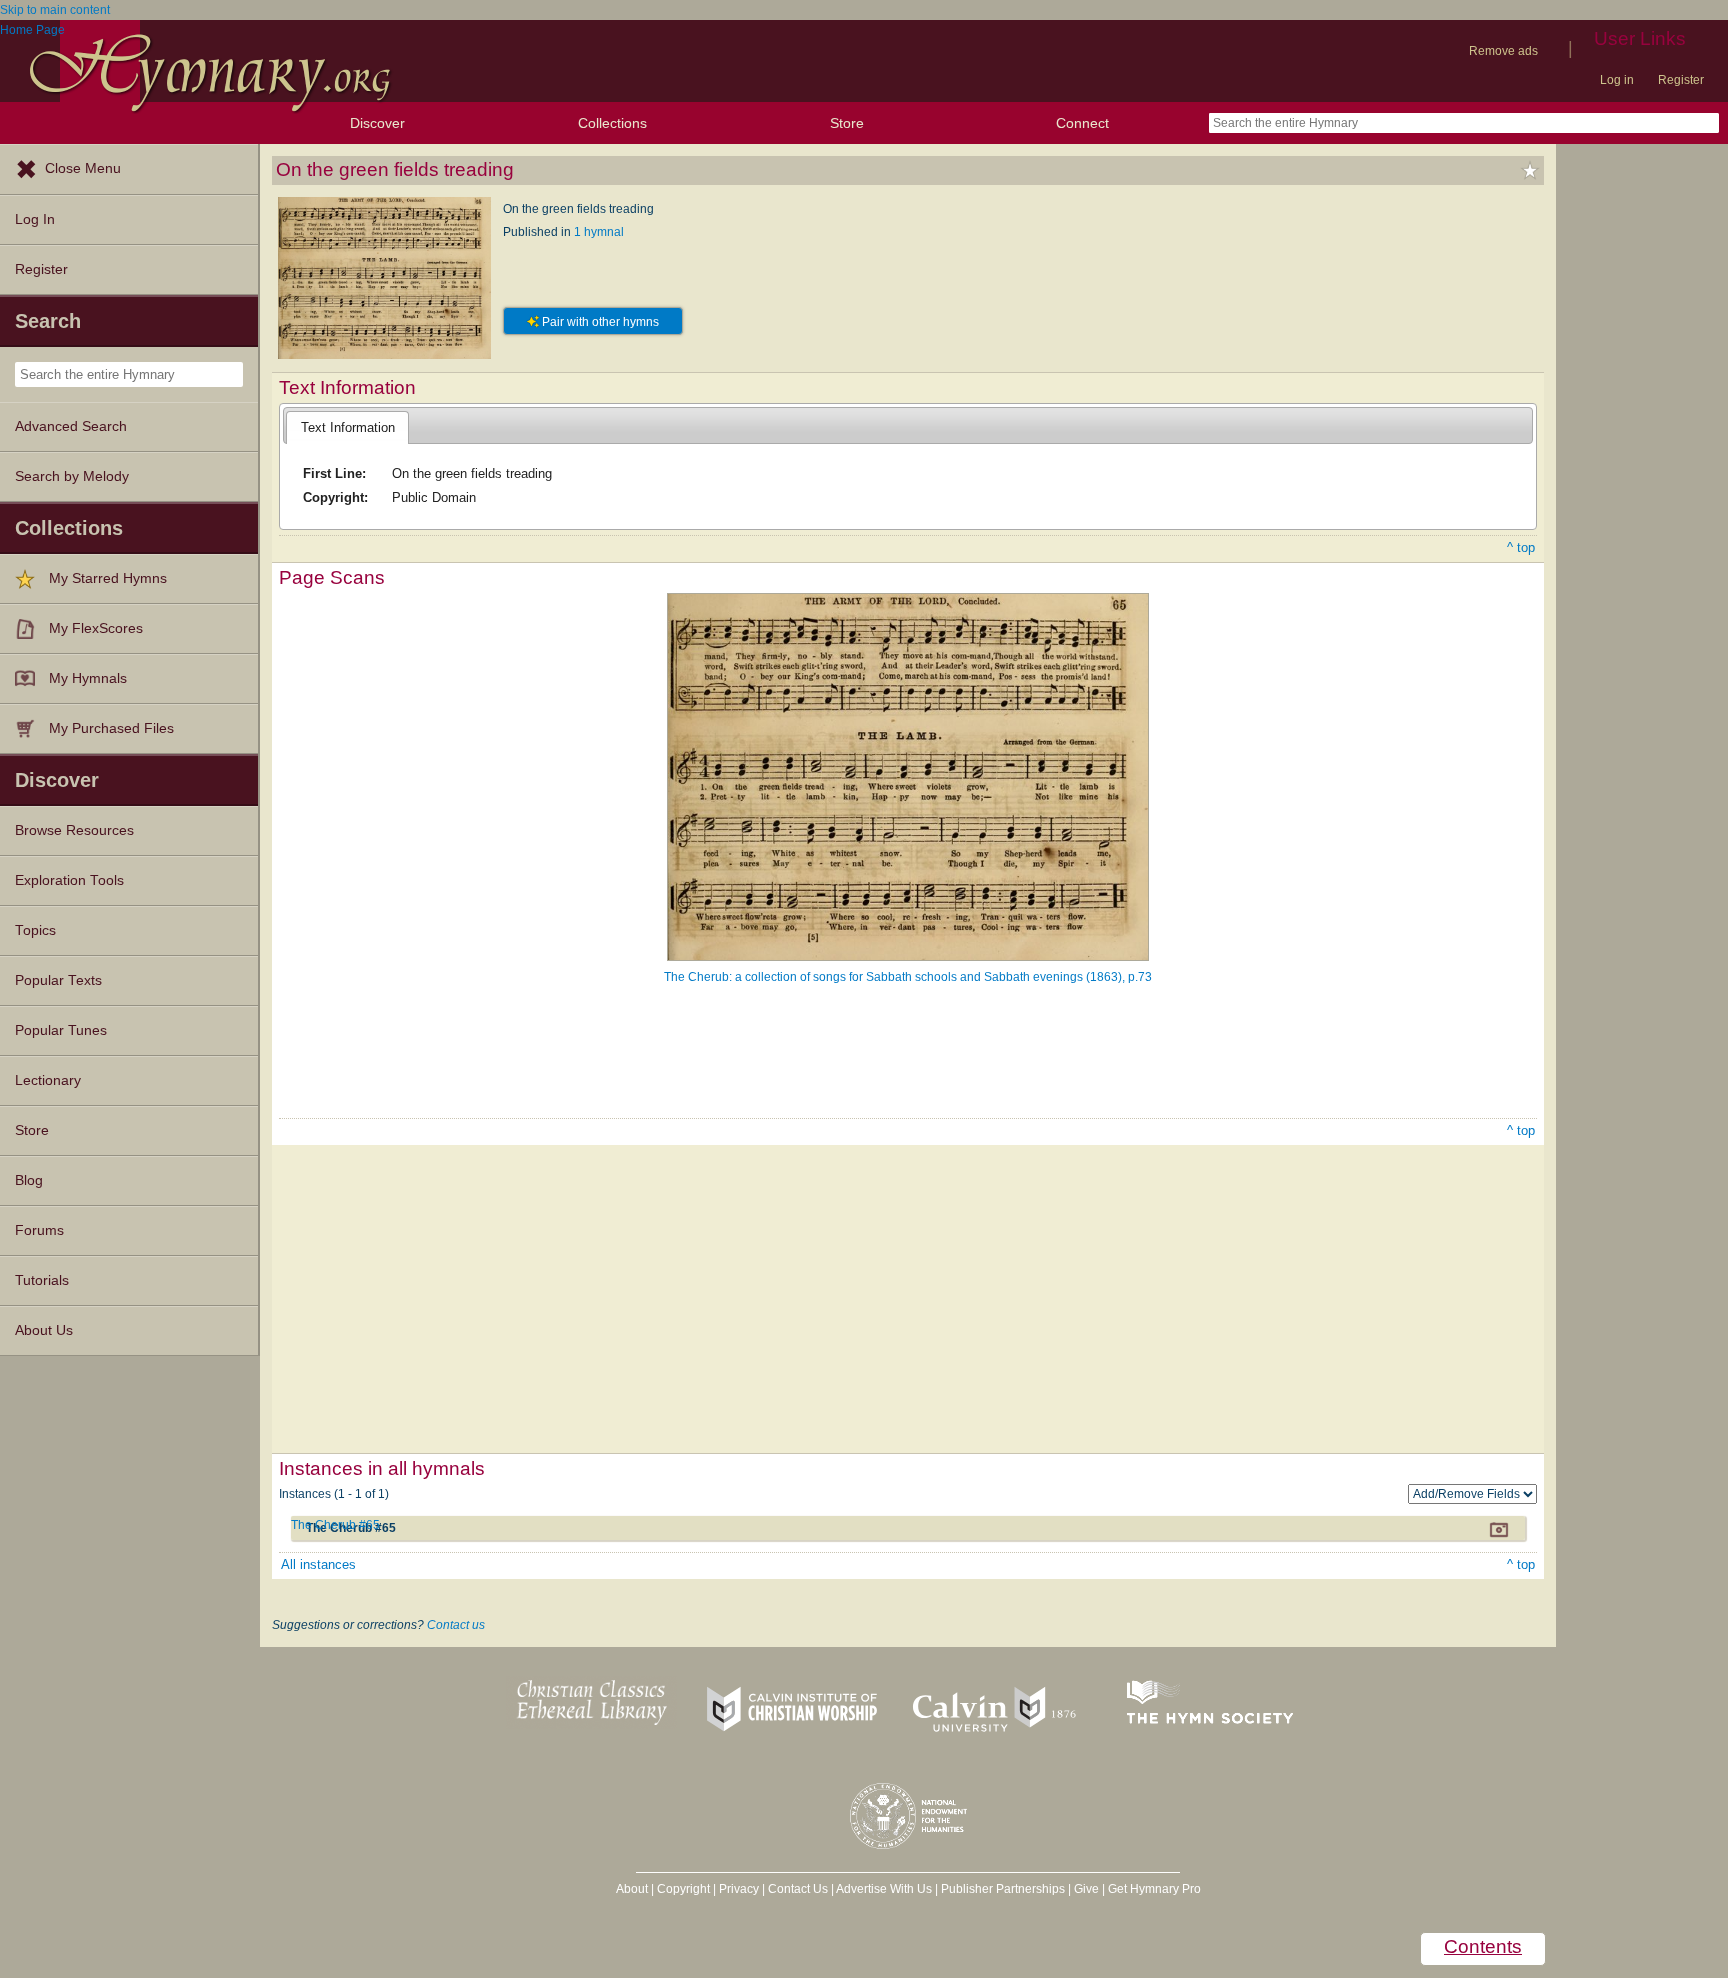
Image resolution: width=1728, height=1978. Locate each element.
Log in (1617, 80)
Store (847, 123)
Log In (35, 219)
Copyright (683, 1889)
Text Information (348, 427)
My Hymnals (88, 678)
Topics (35, 930)
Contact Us (798, 1889)
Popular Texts (58, 980)
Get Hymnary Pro (1154, 1889)
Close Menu (83, 168)
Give (1086, 1889)
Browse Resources (74, 830)
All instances (318, 1564)
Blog (29, 1180)
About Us (44, 1330)
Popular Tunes (61, 1030)
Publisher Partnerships (1003, 1889)
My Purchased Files (111, 728)
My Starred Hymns (108, 578)
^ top (1521, 547)
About (632, 1889)
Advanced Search (71, 426)
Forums (39, 1230)
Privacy (739, 1889)
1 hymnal (599, 232)
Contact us (456, 1625)
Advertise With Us (884, 1889)
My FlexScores (96, 628)
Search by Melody (72, 476)
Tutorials (42, 1280)
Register (1681, 80)
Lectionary (48, 1080)
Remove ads (1503, 51)
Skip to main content (55, 10)
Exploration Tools (69, 880)
